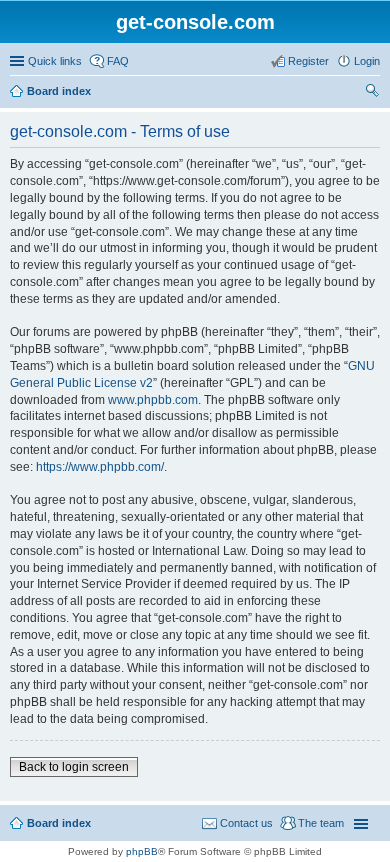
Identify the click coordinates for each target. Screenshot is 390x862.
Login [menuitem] (367, 61)
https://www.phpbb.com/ (100, 467)
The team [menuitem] (321, 823)
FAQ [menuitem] (118, 61)
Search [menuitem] (372, 93)
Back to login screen (74, 767)
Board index (59, 91)
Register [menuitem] (308, 61)
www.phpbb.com (153, 400)
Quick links (55, 61)
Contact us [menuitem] (246, 823)
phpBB (142, 851)
